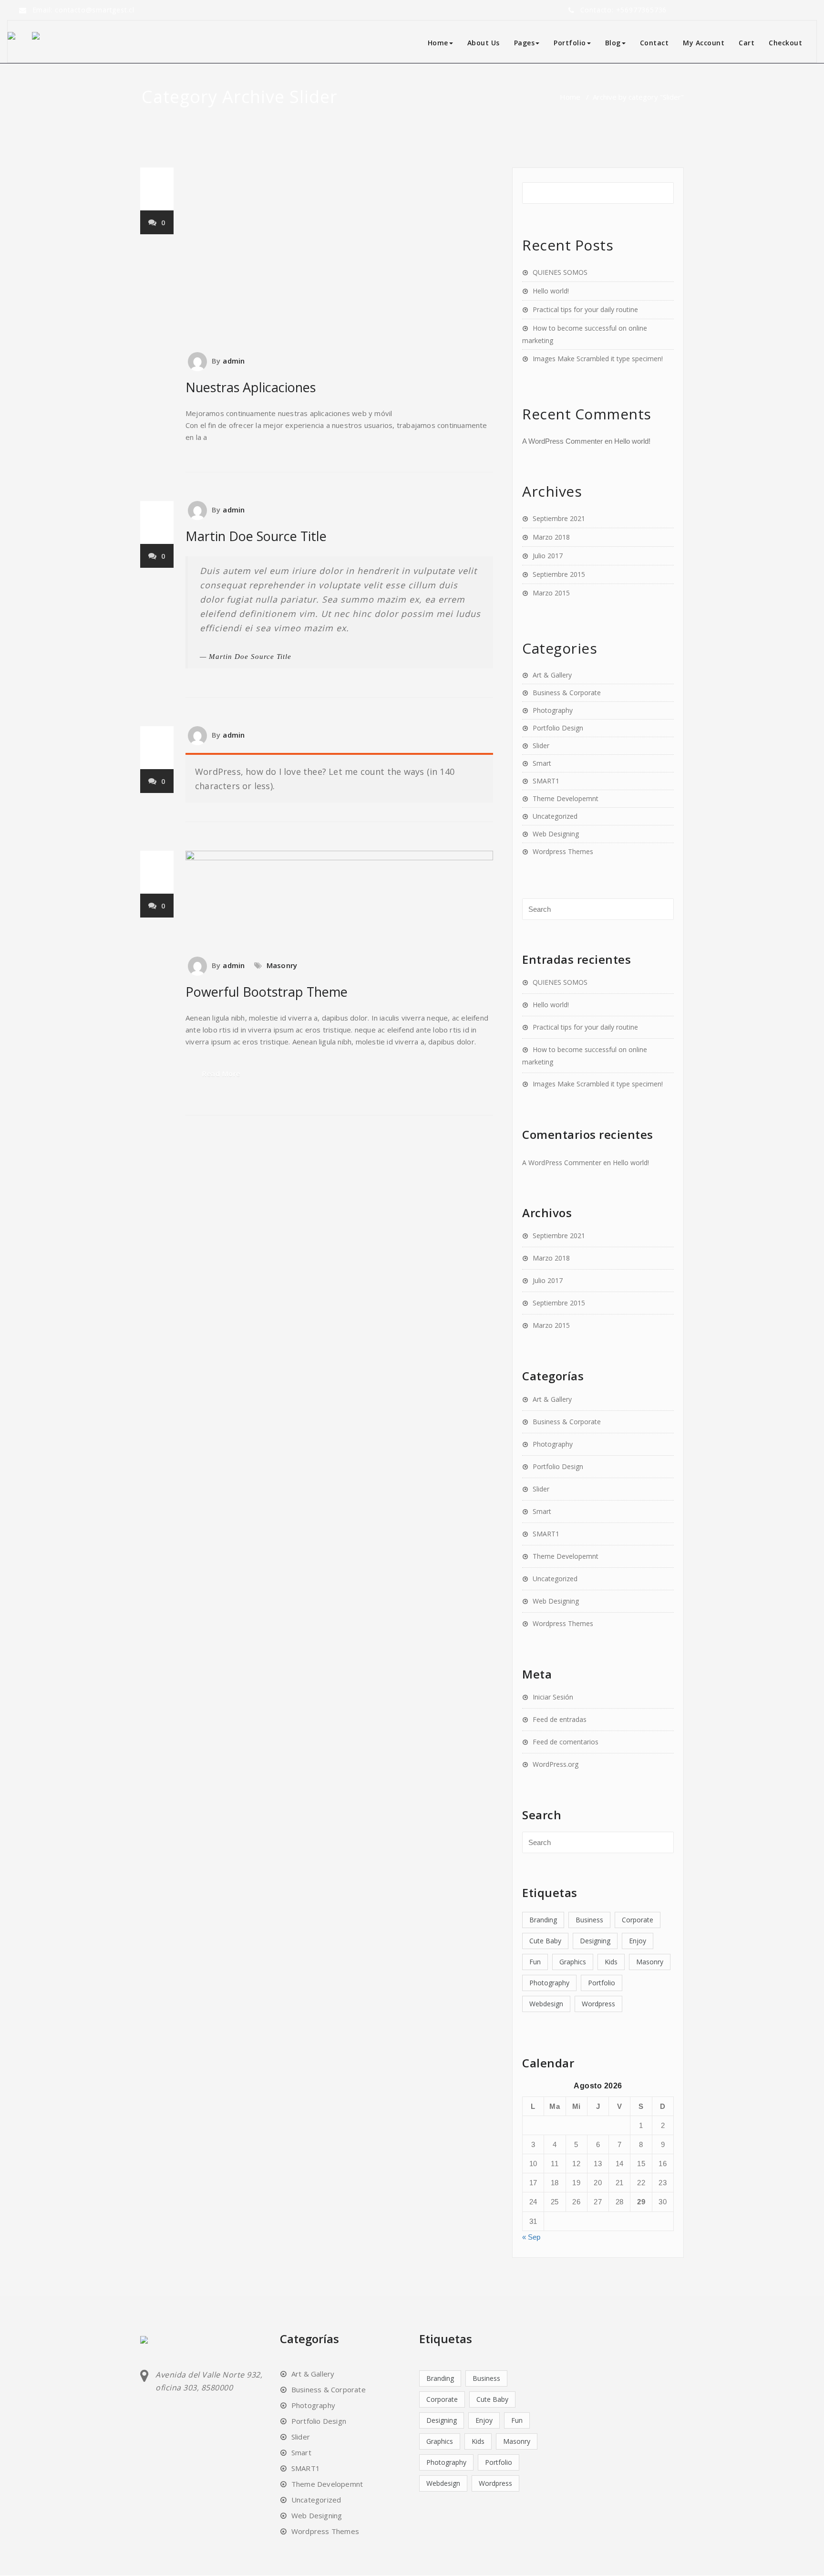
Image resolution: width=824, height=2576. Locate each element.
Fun (535, 1962)
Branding (543, 1920)
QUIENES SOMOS (560, 272)
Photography (553, 710)
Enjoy (638, 1941)
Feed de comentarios (566, 1742)
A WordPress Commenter (562, 441)
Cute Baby (545, 1941)
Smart (542, 763)
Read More (221, 1074)
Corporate (638, 1920)
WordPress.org (556, 1764)
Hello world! (551, 291)
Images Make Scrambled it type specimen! (598, 359)
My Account (704, 43)
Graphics (573, 1962)
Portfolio (602, 1983)
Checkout (785, 43)
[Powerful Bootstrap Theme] (339, 899)
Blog (613, 43)
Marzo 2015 (551, 593)
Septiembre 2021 (559, 518)
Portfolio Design (558, 728)
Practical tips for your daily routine (585, 309)
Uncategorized (555, 816)
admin (234, 361)
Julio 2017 (548, 556)
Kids (611, 1962)
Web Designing (556, 834)
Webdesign (546, 2004)
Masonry (282, 965)
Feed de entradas (560, 1719)
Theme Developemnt (566, 798)
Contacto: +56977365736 (624, 10)
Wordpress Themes (563, 851)
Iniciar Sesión (553, 1697)
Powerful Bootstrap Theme (267, 992)
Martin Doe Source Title (256, 536)
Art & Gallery (552, 675)
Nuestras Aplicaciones (251, 387)
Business (589, 1920)
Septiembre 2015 (559, 574)
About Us (484, 43)
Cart (747, 43)
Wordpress (598, 2004)
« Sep (531, 2237)
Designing (595, 1941)
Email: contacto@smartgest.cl (83, 10)
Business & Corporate (567, 693)
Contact (654, 43)
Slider (541, 746)
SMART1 (546, 781)
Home (438, 43)
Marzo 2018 (551, 537)
